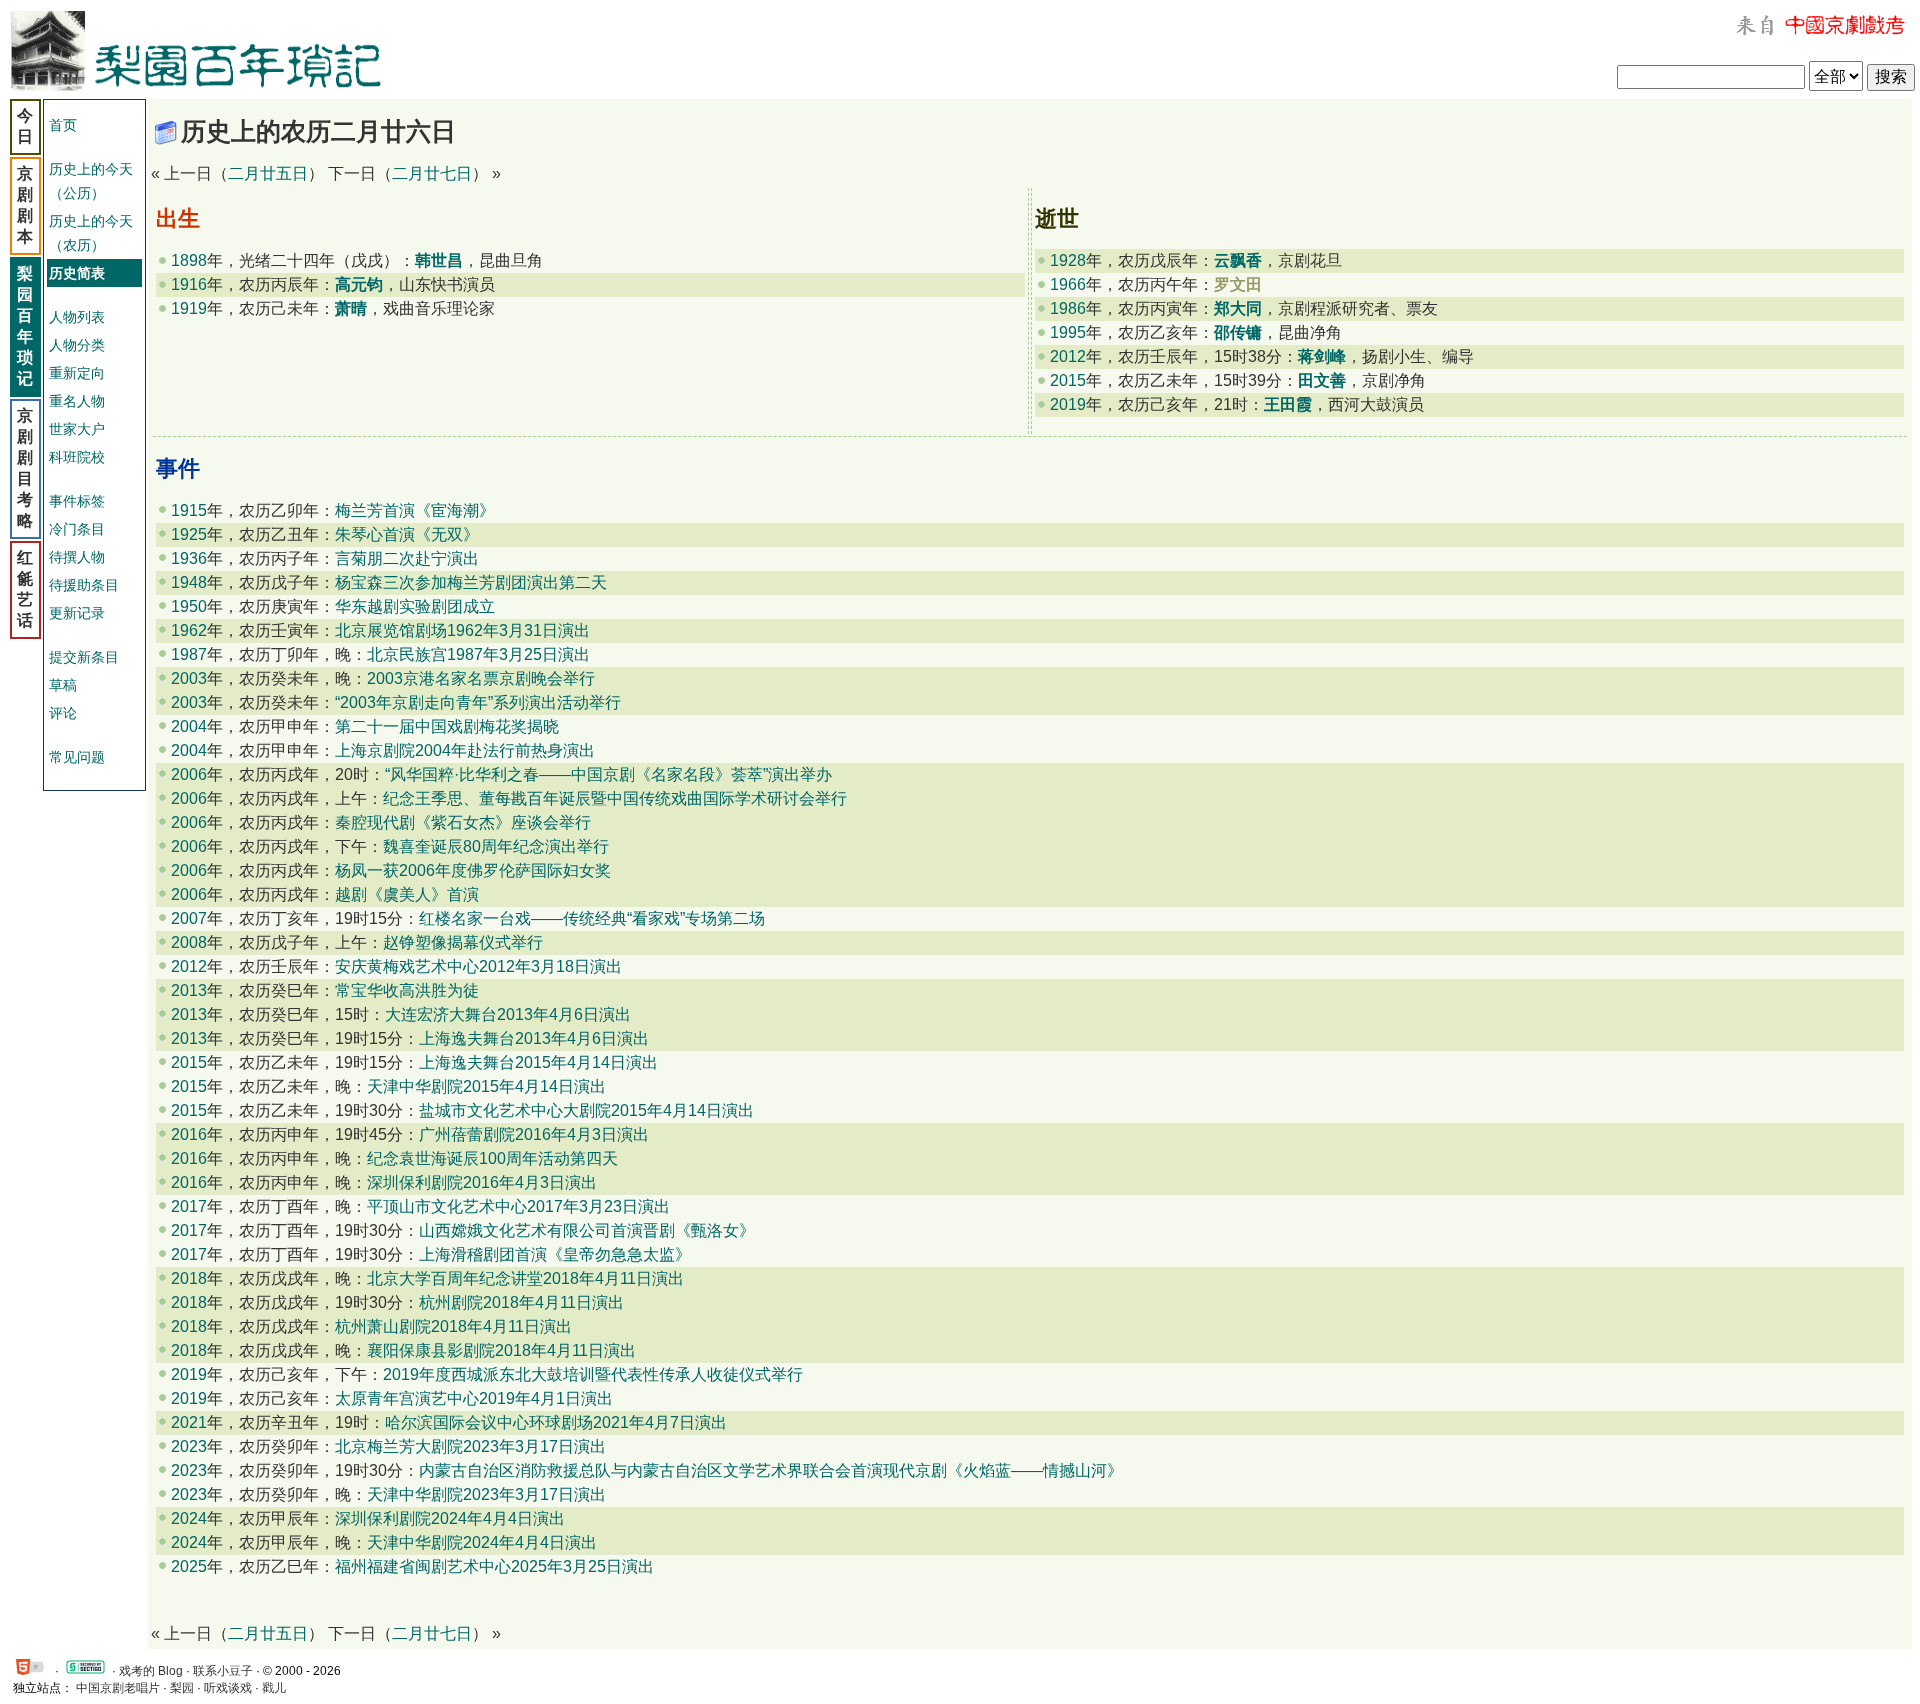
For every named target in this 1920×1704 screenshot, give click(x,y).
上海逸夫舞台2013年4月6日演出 (534, 1038)
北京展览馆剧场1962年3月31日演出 (462, 630)
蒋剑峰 (1322, 356)
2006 (189, 774)
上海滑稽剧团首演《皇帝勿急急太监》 (555, 1254)
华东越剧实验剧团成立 (415, 606)
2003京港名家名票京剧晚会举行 (481, 678)
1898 (189, 260)
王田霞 (1288, 404)
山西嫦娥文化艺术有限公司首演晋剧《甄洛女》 (587, 1230)
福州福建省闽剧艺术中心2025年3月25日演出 (494, 1566)
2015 (1068, 380)
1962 (189, 630)
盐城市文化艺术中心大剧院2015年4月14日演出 (586, 1110)
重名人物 (77, 401)
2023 (189, 1446)
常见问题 (77, 757)
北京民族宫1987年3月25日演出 (478, 654)
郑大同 (1238, 308)
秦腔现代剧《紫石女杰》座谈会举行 (463, 822)
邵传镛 (1238, 332)
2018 (189, 1278)
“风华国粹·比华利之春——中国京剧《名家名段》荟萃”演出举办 (608, 774)
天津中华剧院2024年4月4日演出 (482, 1542)
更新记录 (77, 613)
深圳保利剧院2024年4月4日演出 (450, 1518)
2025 (189, 1566)
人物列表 (77, 317)
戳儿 (274, 1688)
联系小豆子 (223, 1671)
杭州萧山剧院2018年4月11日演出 (453, 1326)
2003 (189, 678)
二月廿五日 (268, 173)
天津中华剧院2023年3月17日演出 (486, 1494)
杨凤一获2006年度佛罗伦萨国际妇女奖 (473, 870)
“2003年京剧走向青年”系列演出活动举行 (478, 702)
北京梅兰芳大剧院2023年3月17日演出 (470, 1446)
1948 (189, 582)
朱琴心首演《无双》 (407, 534)
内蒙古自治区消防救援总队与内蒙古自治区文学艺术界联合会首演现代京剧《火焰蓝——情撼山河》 (771, 1470)
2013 (189, 990)
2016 (189, 1134)
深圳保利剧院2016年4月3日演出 (482, 1182)
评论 (63, 713)
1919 (189, 308)
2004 (189, 726)
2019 (1068, 404)
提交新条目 (84, 657)
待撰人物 (77, 557)
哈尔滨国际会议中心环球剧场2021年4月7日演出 (556, 1422)
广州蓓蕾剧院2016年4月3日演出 (534, 1134)
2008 (189, 942)
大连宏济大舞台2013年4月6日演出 (508, 1014)
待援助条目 (84, 585)
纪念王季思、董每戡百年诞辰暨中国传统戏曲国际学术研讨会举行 (615, 798)
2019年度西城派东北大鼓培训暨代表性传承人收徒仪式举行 (593, 1374)
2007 (189, 918)
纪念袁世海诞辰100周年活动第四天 (492, 1158)
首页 (63, 125)
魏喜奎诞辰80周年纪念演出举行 (496, 846)
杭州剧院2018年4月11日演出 (521, 1302)
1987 (189, 654)
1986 (1068, 308)
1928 (1068, 260)
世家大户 (77, 429)
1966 (1068, 284)
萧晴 (351, 308)
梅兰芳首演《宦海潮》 (415, 510)
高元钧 (359, 284)
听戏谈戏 (228, 1688)
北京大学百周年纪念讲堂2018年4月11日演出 (525, 1278)
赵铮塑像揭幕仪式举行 (463, 942)
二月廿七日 (432, 173)
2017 (189, 1206)
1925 (189, 534)
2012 (1068, 356)
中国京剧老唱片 (118, 1688)
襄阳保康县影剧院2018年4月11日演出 (501, 1350)
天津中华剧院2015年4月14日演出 (486, 1086)
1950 (189, 606)
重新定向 (77, 373)
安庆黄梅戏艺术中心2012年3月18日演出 (478, 966)
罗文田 (1238, 284)
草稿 (63, 685)
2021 (189, 1422)
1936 (189, 558)
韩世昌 (439, 260)
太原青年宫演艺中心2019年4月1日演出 (474, 1398)
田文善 (1322, 380)
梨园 (182, 1688)
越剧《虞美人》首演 (407, 894)
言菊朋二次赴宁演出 (407, 558)
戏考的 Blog (151, 1671)
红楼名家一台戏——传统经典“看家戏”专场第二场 (592, 918)
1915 (189, 510)
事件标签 (77, 501)
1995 (1068, 332)
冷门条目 (77, 529)
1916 (189, 284)
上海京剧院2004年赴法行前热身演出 (465, 750)
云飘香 (1238, 260)
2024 (189, 1518)
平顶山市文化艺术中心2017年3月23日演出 (518, 1206)
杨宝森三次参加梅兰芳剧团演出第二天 (471, 582)
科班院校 (77, 457)
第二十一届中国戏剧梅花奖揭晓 (447, 726)
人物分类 (77, 345)
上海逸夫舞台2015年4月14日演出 (538, 1062)
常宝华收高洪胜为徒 (407, 990)
